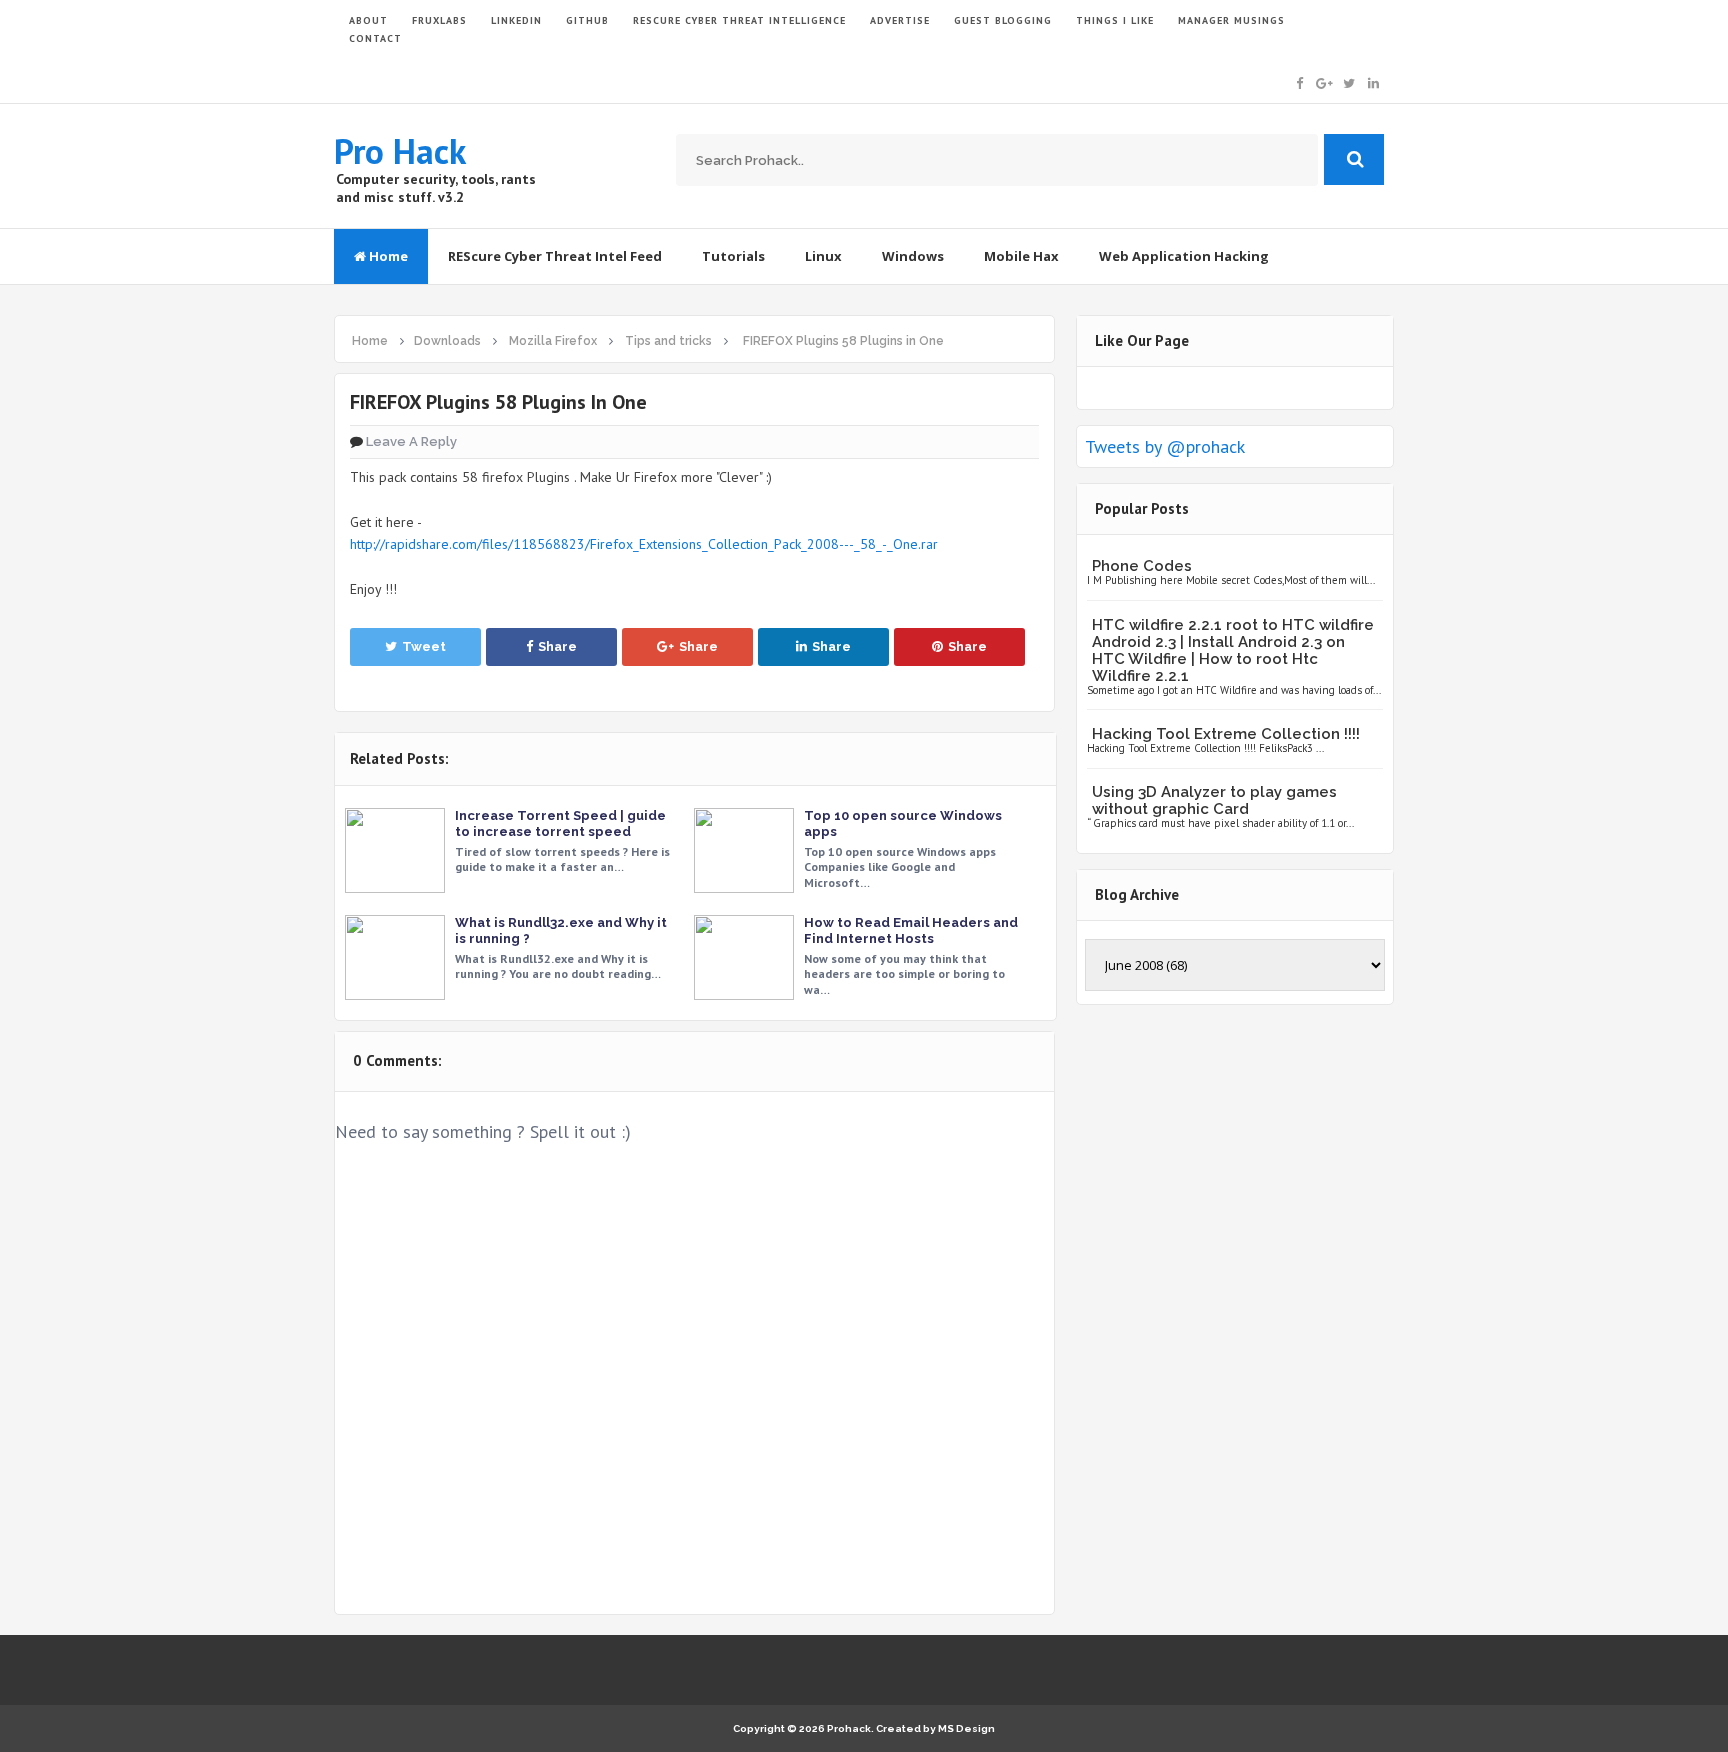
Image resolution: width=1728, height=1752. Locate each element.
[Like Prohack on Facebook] (1299, 81)
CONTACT (375, 38)
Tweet (424, 646)
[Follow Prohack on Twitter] (1349, 81)
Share (557, 646)
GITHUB (587, 20)
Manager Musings (1231, 20)
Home (387, 256)
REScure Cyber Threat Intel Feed (555, 256)
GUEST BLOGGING (1003, 20)
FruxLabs (439, 20)
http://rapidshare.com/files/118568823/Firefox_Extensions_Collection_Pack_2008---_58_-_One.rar (644, 544)
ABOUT (368, 20)
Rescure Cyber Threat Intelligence (739, 20)
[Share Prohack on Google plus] (1324, 81)
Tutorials (733, 256)
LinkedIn (516, 20)
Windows (913, 256)
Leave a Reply (411, 441)
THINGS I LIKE (1115, 20)
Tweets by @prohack (1165, 446)
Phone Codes (1142, 566)
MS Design (966, 1728)
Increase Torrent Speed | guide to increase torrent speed (560, 823)
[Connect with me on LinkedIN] (1373, 81)
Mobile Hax (1021, 256)
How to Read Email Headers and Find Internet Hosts (911, 930)
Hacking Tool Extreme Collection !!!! (1226, 734)
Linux (823, 256)
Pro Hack (400, 151)
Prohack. (851, 1728)
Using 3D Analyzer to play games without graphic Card (1214, 800)
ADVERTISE (900, 20)
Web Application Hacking (1184, 256)
